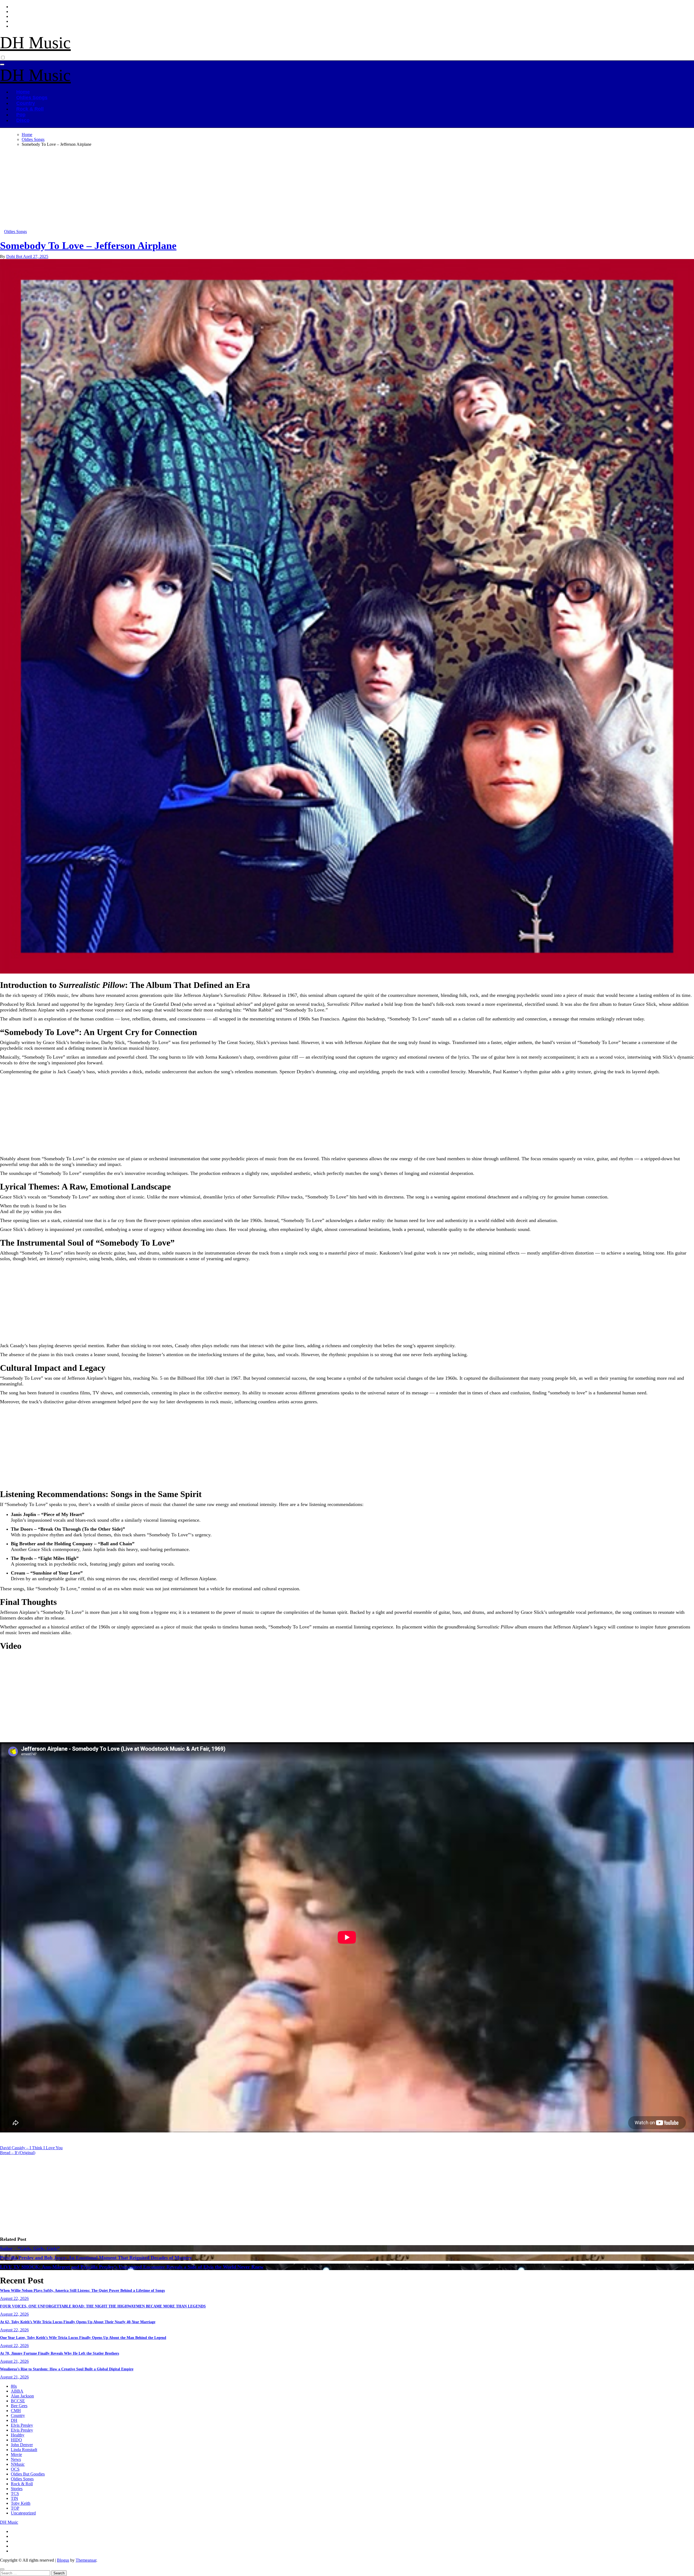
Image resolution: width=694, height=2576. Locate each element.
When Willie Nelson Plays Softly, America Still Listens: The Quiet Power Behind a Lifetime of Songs (82, 2291)
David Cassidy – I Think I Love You (31, 2148)
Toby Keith (21, 2503)
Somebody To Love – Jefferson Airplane (88, 245)
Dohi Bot (15, 256)
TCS (15, 2493)
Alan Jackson (22, 2396)
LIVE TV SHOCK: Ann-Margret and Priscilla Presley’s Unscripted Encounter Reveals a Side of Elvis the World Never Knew (132, 2267)
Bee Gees (19, 2406)
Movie (16, 2454)
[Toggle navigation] (2, 64)
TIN (15, 2498)
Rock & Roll (30, 109)
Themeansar (86, 2560)
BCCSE (18, 2401)
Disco (23, 120)
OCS (15, 2469)
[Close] (2, 2569)
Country (26, 103)
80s (14, 2386)
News (16, 2459)
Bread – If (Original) (18, 2153)
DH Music (35, 43)
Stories (17, 2489)
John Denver (22, 2445)
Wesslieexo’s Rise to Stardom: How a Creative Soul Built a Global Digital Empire (67, 2369)
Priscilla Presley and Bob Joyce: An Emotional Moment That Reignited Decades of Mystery (96, 2258)
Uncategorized (23, 2513)
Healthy (18, 2435)
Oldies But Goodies (28, 2474)
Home (23, 92)
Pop (21, 115)
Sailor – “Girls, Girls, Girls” (30, 2248)
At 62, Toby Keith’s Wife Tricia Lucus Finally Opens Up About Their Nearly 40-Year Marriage (78, 2322)
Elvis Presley (22, 2425)
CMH (16, 2411)
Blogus (63, 2560)
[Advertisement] (163, 189)
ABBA (17, 2391)
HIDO (16, 2440)
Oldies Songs (32, 98)
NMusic (18, 2464)
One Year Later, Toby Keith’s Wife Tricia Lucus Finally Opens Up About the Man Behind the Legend (83, 2338)
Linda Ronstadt (24, 2450)
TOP (15, 2508)
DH (14, 2420)
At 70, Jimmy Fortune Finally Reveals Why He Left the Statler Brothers (60, 2353)
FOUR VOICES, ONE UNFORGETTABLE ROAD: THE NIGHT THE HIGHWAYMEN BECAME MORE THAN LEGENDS (103, 2306)
